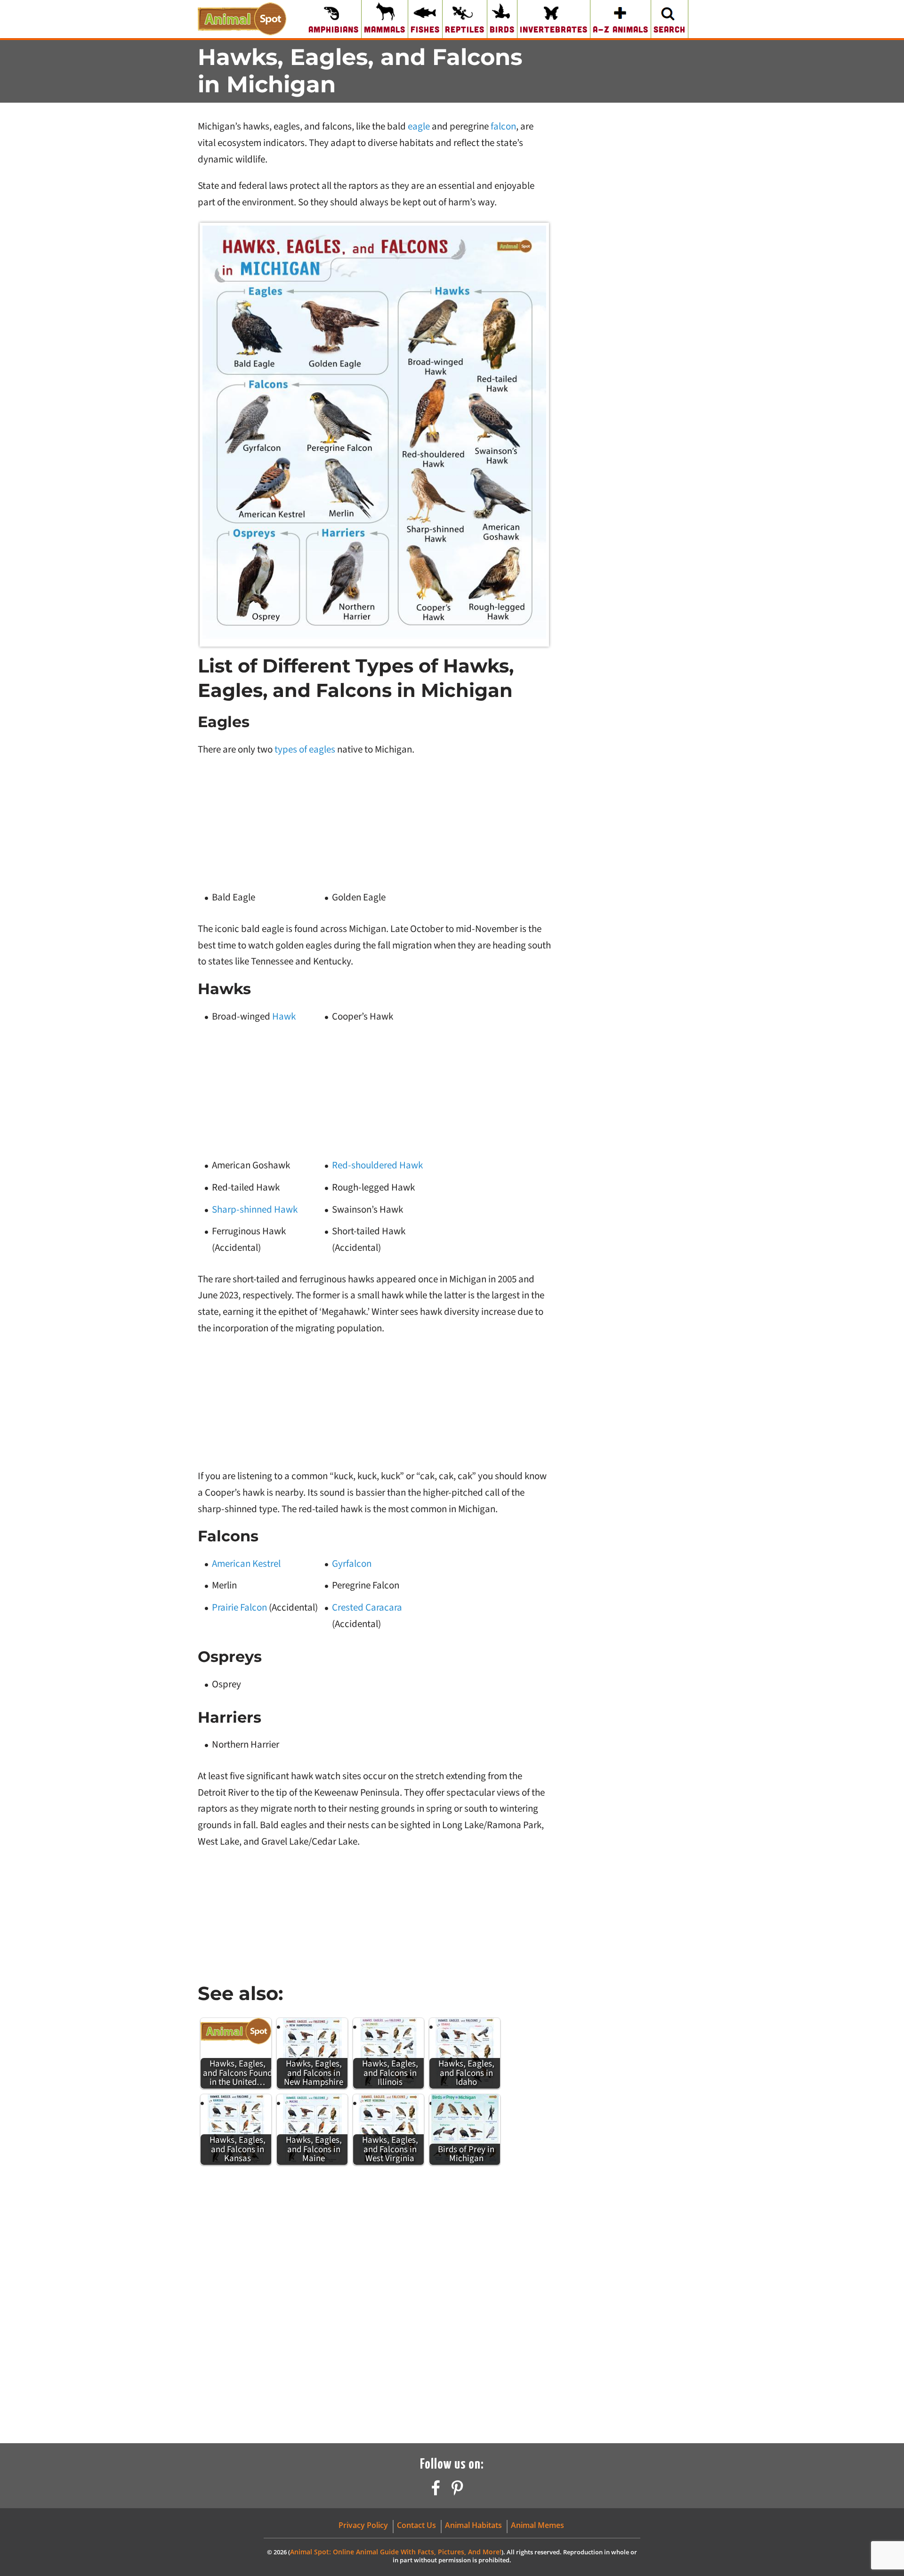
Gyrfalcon (352, 1563)
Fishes (425, 29)
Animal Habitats (473, 2525)
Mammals (385, 29)
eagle (419, 126)
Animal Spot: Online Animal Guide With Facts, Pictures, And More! (396, 2552)
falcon (503, 126)
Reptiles (465, 29)
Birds (502, 29)
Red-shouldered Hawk (377, 1165)
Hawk (284, 1016)
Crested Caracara (367, 1607)
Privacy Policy (363, 2525)
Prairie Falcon (239, 1607)
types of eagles (305, 749)
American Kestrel (246, 1563)
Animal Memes (537, 2525)
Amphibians (334, 29)
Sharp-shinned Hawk (255, 1209)
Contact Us (416, 2525)
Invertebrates (554, 29)
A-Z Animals (621, 29)
